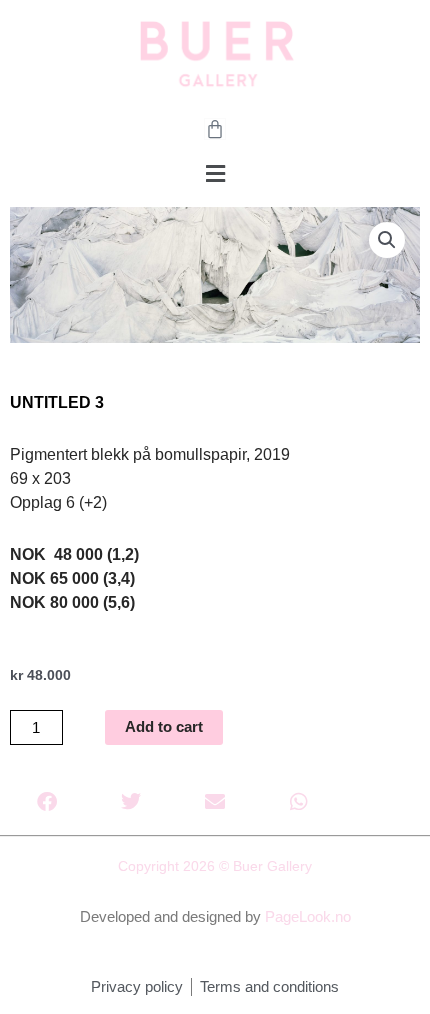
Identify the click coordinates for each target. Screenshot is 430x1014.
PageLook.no (308, 916)
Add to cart (164, 727)
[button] (215, 175)
